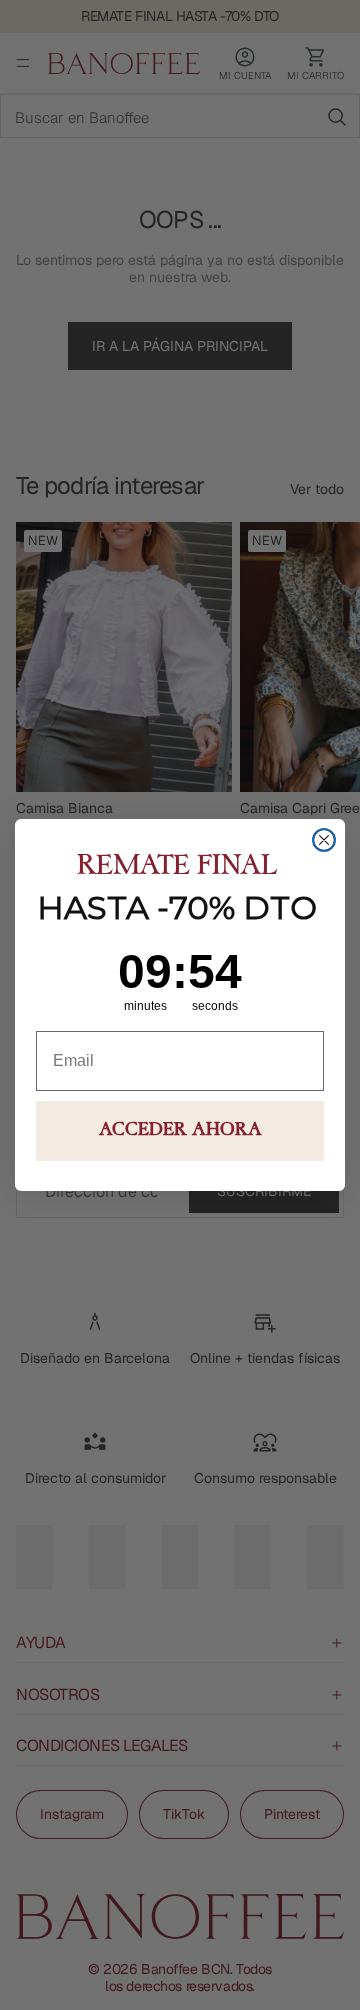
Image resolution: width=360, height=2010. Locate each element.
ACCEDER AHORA (180, 1131)
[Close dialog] (324, 840)
